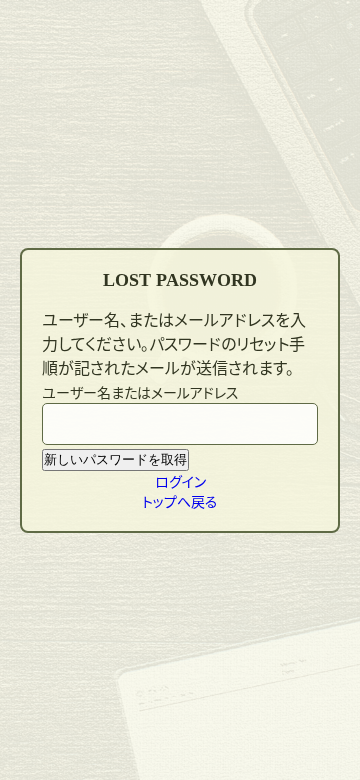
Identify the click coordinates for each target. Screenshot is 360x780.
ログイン (180, 481)
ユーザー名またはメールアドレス (140, 392)
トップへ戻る (180, 501)
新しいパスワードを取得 (115, 459)
